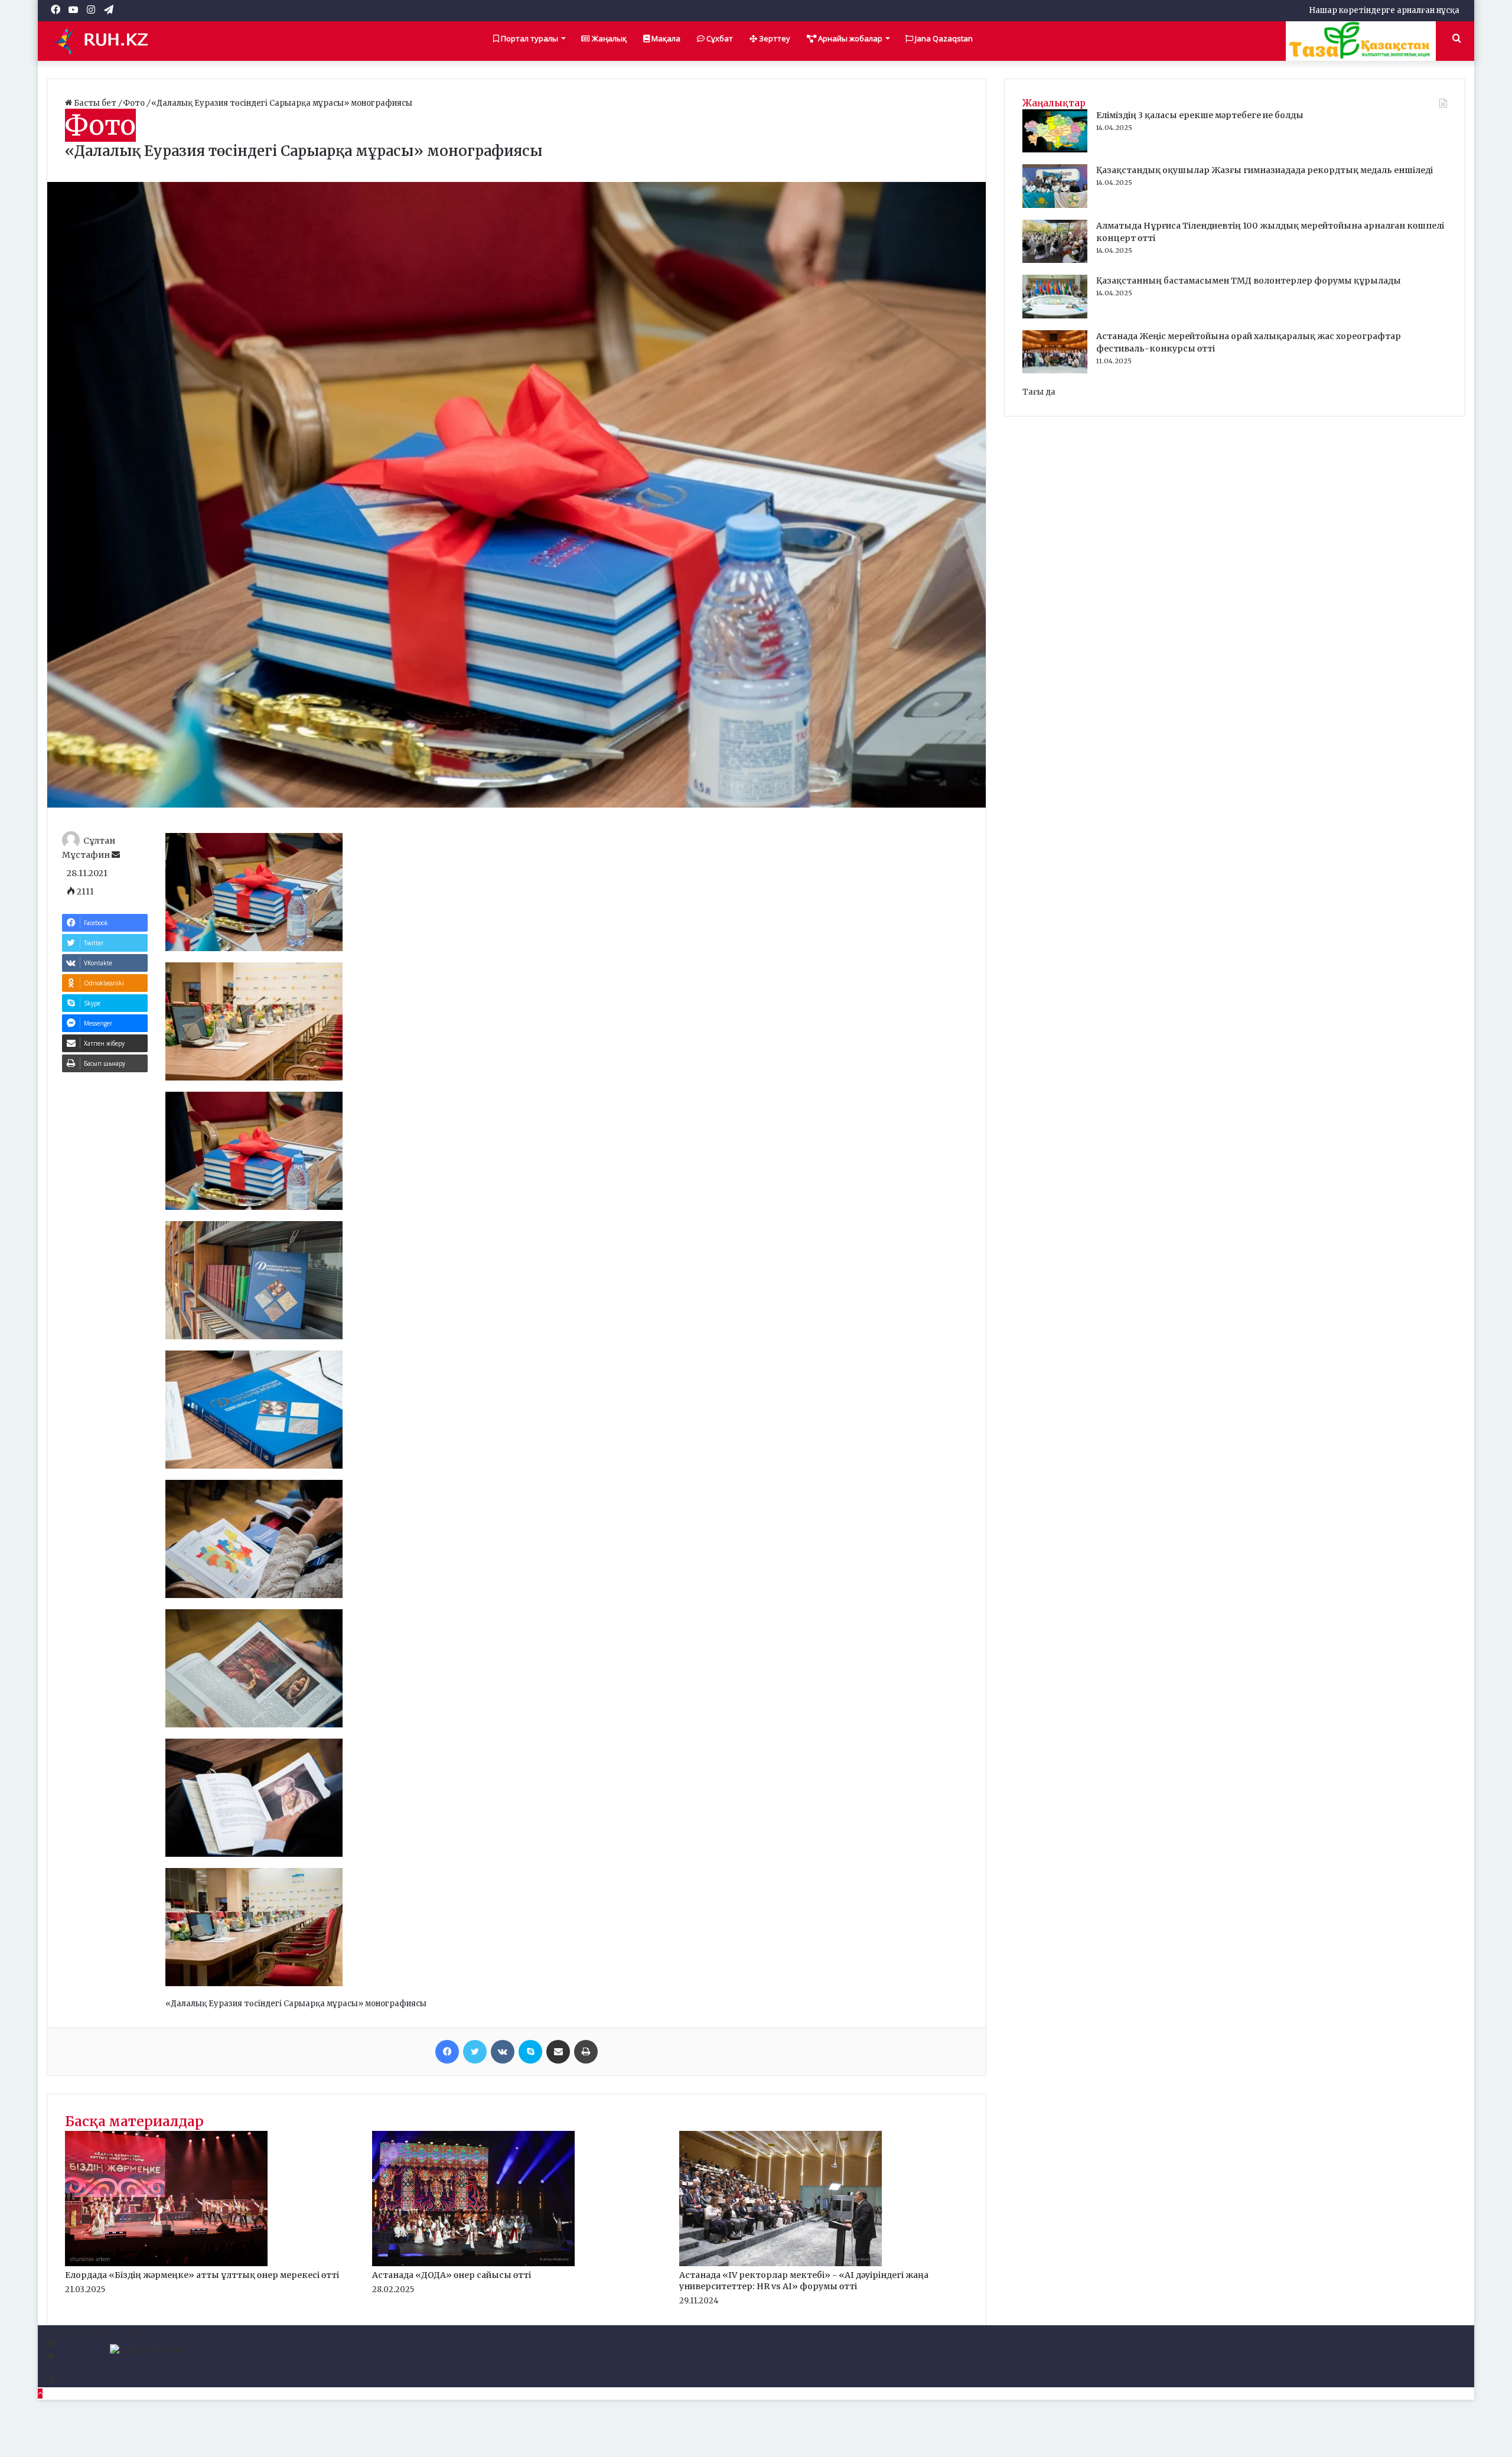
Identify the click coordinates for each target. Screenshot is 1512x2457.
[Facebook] (447, 2052)
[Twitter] (475, 2052)
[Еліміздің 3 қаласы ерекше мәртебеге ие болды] (1055, 150)
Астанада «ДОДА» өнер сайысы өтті (452, 2275)
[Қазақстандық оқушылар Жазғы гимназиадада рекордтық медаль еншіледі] (1055, 205)
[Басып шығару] (586, 2052)
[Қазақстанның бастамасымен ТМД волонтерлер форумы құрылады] (1055, 316)
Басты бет (95, 103)
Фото (135, 103)
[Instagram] (50, 2369)
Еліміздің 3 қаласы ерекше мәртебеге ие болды (1200, 115)
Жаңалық (608, 38)
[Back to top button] (40, 2393)
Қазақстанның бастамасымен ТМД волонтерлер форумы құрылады (1249, 281)
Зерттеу (774, 38)
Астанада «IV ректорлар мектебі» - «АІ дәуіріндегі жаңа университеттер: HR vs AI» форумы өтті (804, 2281)
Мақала (665, 38)
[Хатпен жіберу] (558, 2052)
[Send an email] (116, 855)
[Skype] (530, 2052)
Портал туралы (529, 38)
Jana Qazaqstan (943, 38)
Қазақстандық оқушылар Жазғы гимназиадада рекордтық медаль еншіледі (1265, 170)
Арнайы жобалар (849, 38)
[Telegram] (50, 2381)
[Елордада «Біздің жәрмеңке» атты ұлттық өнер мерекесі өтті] (166, 2264)
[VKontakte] (503, 2052)
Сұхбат (719, 38)
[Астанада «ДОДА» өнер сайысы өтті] (473, 2264)
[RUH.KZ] (106, 41)
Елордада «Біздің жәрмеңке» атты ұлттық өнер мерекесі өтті (202, 2275)
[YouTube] (50, 2356)
